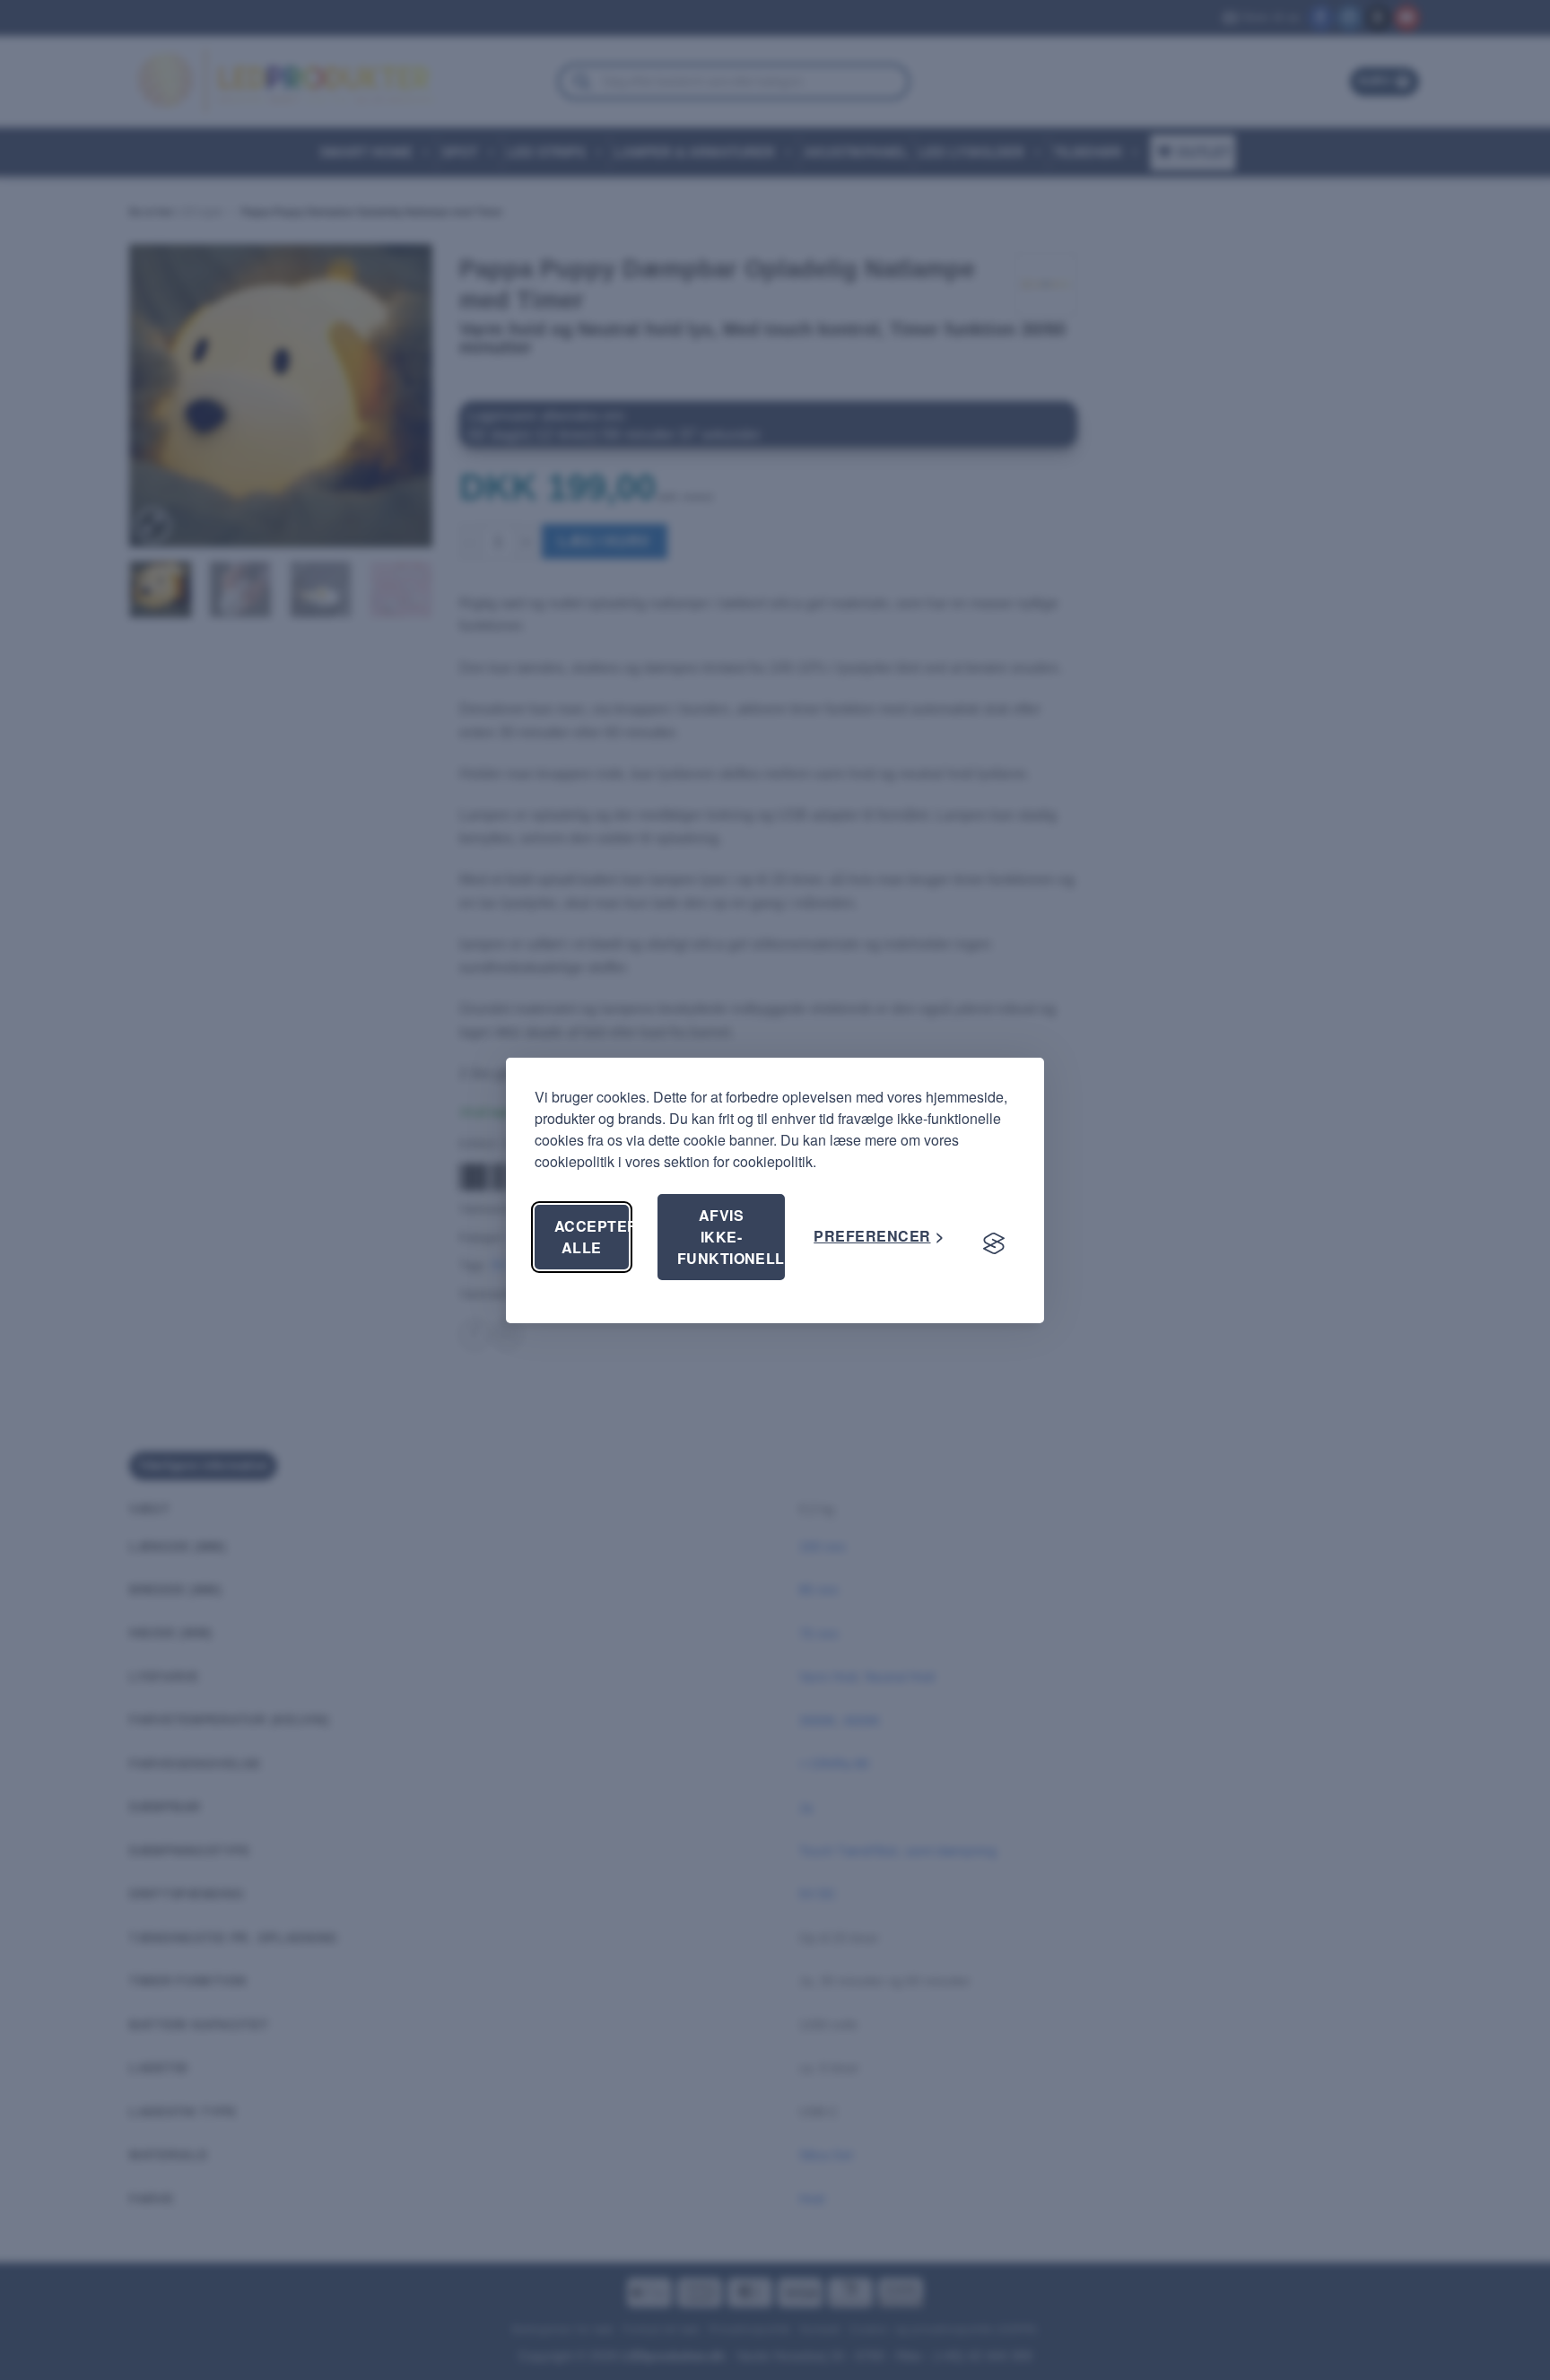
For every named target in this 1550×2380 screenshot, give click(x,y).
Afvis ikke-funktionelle (731, 1237)
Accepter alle (592, 1237)
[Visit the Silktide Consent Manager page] (994, 1244)
